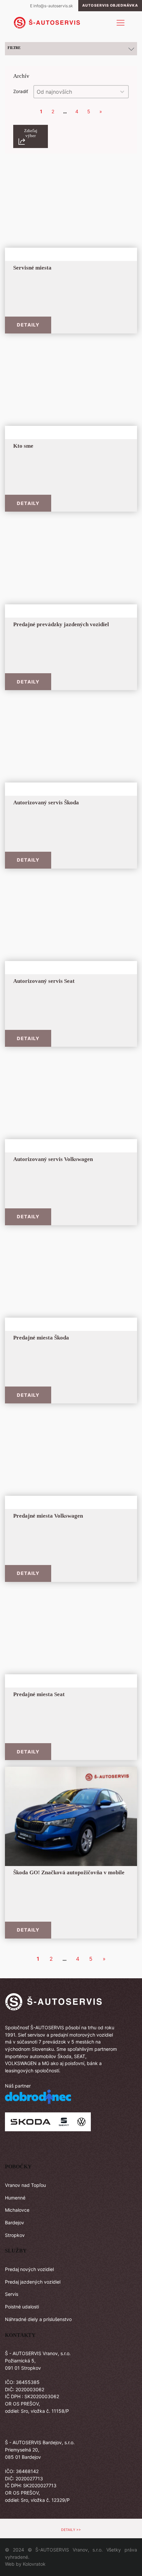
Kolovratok (34, 2564)
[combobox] (75, 92)
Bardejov (15, 2222)
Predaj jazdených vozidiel (33, 2282)
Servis (12, 2294)
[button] (31, 137)
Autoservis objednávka (110, 5)
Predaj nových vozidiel (29, 2269)
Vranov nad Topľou (25, 2185)
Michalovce (17, 2210)
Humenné (15, 2198)
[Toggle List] (122, 92)
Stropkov (15, 2235)
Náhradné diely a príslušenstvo (38, 2319)
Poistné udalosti (22, 2307)
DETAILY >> (71, 2530)
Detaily (28, 325)
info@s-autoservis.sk (53, 6)
